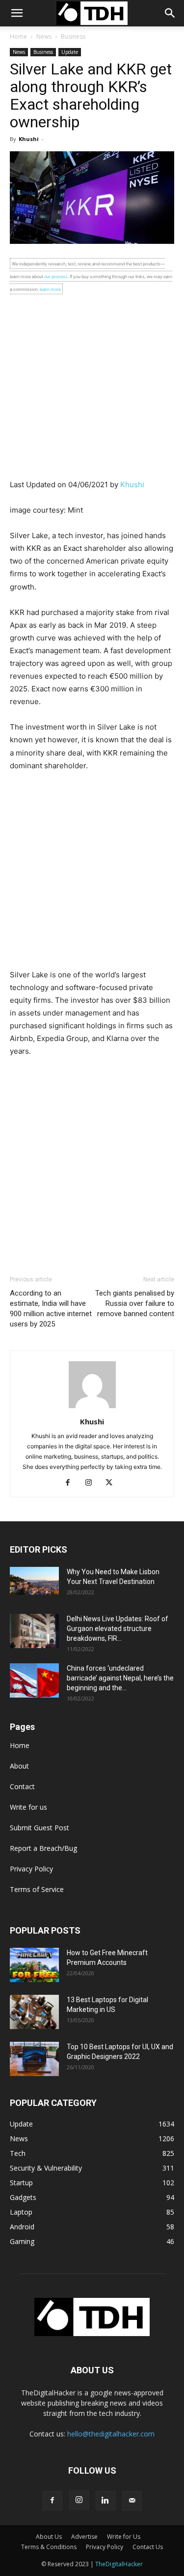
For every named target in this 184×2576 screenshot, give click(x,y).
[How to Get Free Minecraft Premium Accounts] (34, 1965)
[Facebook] (71, 1483)
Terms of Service (37, 1889)
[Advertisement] (92, 387)
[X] (113, 1483)
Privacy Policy (31, 1869)
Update (70, 52)
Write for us (28, 1807)
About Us (49, 2537)
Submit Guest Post (39, 1828)
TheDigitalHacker (119, 2564)
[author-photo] (92, 1408)
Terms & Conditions (49, 2547)
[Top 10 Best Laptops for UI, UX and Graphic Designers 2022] (34, 2059)
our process (56, 276)
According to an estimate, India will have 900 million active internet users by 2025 (51, 1309)
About (19, 1766)
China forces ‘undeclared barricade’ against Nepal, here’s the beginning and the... (120, 1678)
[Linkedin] (105, 2501)
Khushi (29, 139)
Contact (22, 1786)
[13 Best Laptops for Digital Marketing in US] (34, 2012)
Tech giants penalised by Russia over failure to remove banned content (135, 1303)
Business (73, 36)
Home (18, 36)
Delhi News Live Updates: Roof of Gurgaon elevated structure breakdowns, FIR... (118, 1629)
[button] (170, 13)
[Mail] (132, 2501)
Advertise (84, 2537)
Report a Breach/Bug (43, 1848)
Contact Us (148, 2547)
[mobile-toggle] (17, 13)
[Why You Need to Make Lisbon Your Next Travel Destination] (34, 1581)
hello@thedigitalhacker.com (111, 2434)
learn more (50, 289)
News (44, 36)
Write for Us (124, 2537)
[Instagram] (92, 1483)
